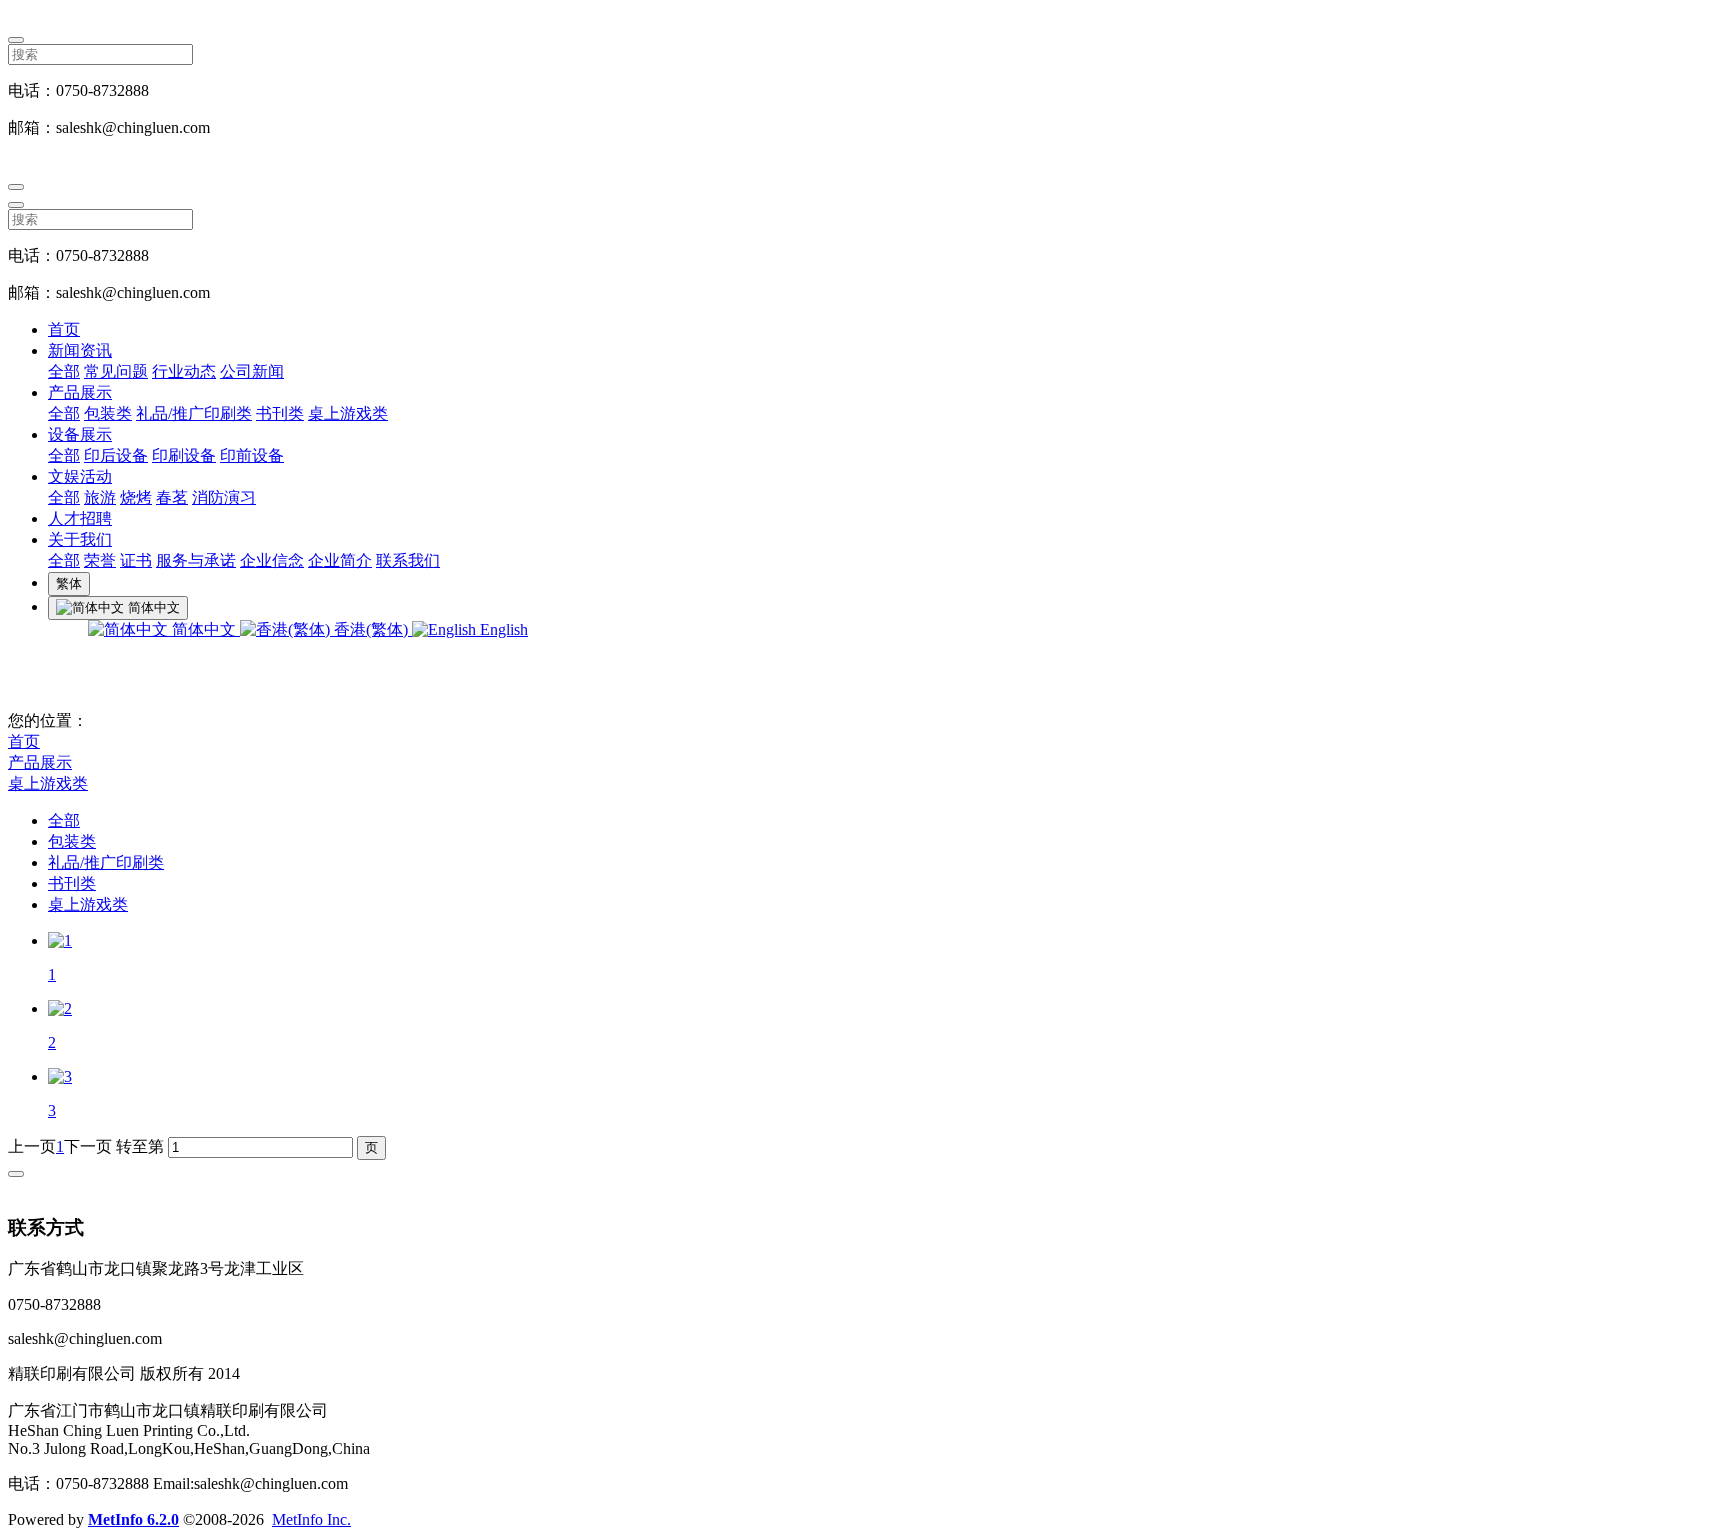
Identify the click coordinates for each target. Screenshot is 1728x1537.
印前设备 (252, 455)
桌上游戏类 (348, 413)
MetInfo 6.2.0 (133, 1519)
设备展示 (80, 434)
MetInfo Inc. (311, 1519)
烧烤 (136, 497)
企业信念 (272, 560)
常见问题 (116, 371)
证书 (136, 560)
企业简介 (340, 560)
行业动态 (184, 371)
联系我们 (408, 560)
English (502, 629)
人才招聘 (80, 518)
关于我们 (80, 539)
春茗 (172, 497)
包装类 (108, 413)
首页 (64, 329)
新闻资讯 (80, 350)
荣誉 (100, 560)
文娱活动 (80, 476)
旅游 (100, 497)
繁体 (69, 583)
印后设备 (116, 455)
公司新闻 (252, 371)
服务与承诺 (196, 560)
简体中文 (204, 629)
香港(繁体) (371, 629)
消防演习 (224, 497)
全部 (64, 371)
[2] (60, 1008)
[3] (60, 1076)
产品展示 (80, 392)
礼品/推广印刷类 (194, 413)
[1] (60, 940)
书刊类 (280, 413)
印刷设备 (184, 455)
